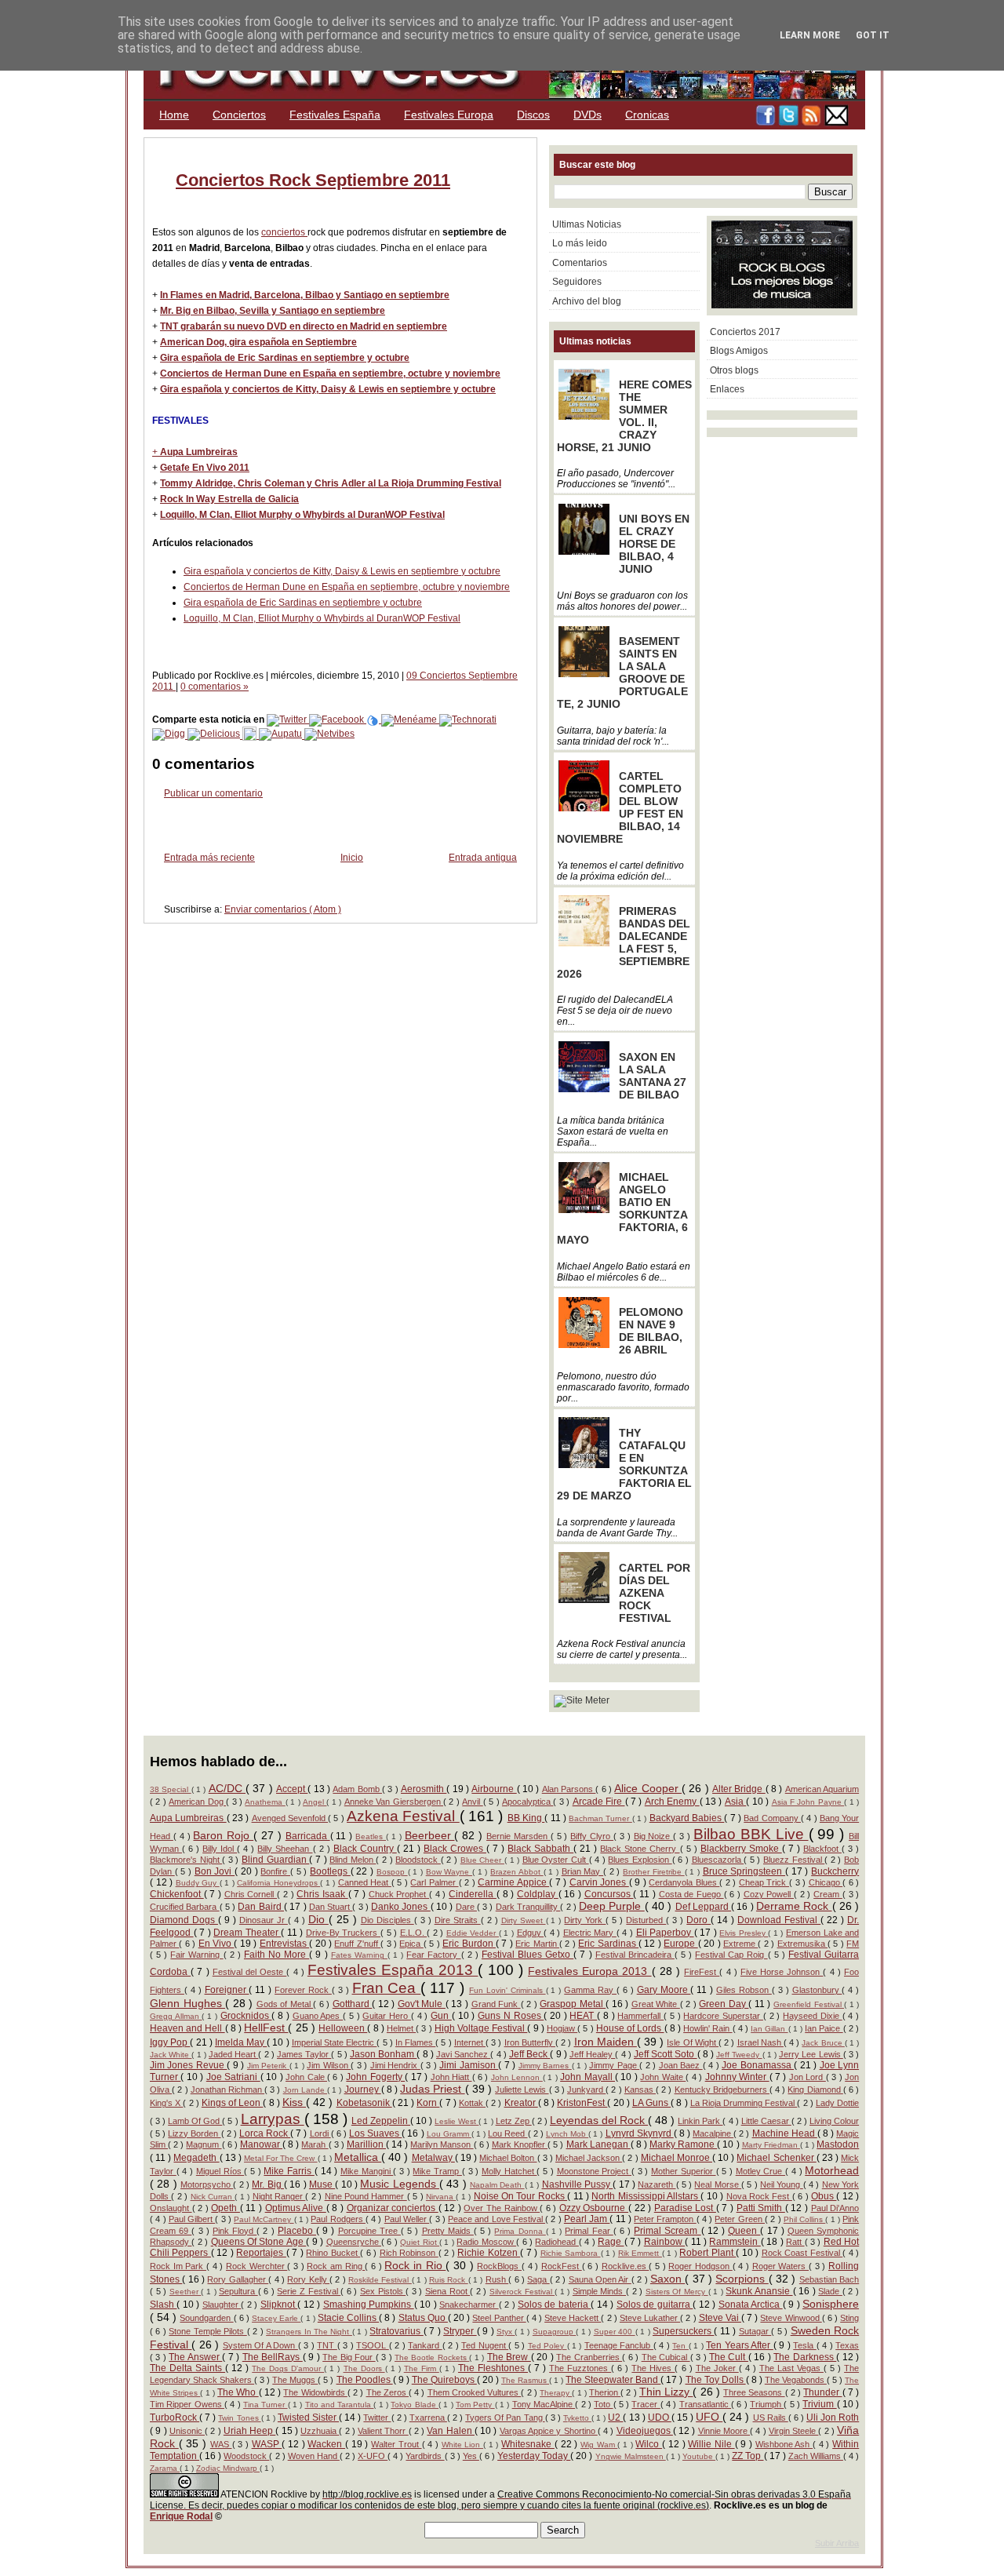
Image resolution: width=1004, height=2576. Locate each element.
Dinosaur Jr (264, 1920)
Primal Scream (667, 2231)
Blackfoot (822, 1849)
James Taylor (304, 2054)
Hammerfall (640, 2016)
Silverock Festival (522, 2292)
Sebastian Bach (829, 2279)
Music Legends (400, 2184)
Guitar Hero (386, 2016)
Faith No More (276, 1955)
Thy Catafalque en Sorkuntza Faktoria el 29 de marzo (624, 1464)
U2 (615, 2418)
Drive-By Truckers (343, 1933)
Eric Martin (537, 1944)
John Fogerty (375, 2077)
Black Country (365, 1849)
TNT (327, 2345)
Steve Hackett (573, 2318)
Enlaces (727, 389)
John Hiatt (451, 2077)
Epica (411, 1944)
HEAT (583, 2016)
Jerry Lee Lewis (811, 2054)
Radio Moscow (486, 2242)
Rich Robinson (409, 2253)
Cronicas (647, 115)
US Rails (771, 2418)
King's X (166, 2103)
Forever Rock (303, 1990)
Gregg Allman (176, 2016)
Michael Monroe (677, 2158)
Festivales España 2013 (393, 1970)
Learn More (810, 35)
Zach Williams (816, 2456)
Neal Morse (718, 2184)
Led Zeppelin (381, 2121)
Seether (186, 2292)
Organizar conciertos (393, 2208)
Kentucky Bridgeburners (722, 2090)
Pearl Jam (587, 2219)
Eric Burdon (469, 1944)
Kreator (521, 2103)
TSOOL (372, 2345)
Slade (830, 2291)
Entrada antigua (483, 858)
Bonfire (275, 1871)
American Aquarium (822, 1789)
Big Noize (654, 1836)
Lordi (320, 2133)
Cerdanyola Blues (684, 1882)
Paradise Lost (685, 2208)
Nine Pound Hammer (366, 2196)
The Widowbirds (315, 2392)
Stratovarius (396, 2331)
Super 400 (615, 2332)
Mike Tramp (437, 2171)
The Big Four (349, 2357)
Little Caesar (766, 2121)
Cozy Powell (769, 1894)
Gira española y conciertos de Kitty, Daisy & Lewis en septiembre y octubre (328, 389)
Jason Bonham (383, 2054)
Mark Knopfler (520, 2144)
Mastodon (838, 2144)
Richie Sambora (571, 2253)
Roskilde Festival (380, 2280)
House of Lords (630, 2028)
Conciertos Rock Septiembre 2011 (313, 180)
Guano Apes (318, 2016)
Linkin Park (700, 2121)
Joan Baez (681, 2065)
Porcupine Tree (369, 2231)
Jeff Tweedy (739, 2055)
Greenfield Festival (809, 2004)
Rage (611, 2242)
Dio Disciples (387, 1920)
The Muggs (295, 2380)
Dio (318, 1919)
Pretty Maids (448, 2231)
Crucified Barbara (185, 1907)
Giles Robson (744, 1990)
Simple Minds (599, 2291)
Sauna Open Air (600, 2279)
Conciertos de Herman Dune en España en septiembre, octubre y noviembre (330, 373)
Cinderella (473, 1894)
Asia (735, 1802)
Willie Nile (711, 2444)
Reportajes (261, 2253)
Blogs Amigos (739, 351)
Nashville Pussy (578, 2184)
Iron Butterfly (530, 2042)
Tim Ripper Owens (187, 2404)
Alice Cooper (648, 1788)
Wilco (649, 2444)
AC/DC (227, 1788)
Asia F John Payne (808, 1802)
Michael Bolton (508, 2158)
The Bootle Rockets (432, 2357)
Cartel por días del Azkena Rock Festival (655, 1593)
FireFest (702, 1972)
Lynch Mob (567, 2134)
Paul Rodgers (338, 2219)
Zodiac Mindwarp (228, 2468)
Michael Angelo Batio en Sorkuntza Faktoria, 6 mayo (622, 1208)
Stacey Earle (276, 2318)
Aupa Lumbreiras (188, 1818)
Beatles (371, 1836)
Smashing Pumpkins (369, 2305)
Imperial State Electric (335, 2042)
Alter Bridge (739, 1789)
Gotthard (353, 2004)
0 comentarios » (215, 687)
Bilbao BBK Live (751, 1834)
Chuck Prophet (399, 1894)
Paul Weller (407, 2219)
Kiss (294, 2102)
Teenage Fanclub (619, 2345)
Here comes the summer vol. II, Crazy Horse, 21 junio (624, 416)
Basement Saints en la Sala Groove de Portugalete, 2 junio (622, 672)
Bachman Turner (600, 1818)
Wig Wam (599, 2445)
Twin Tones (239, 2418)
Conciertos (239, 115)
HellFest (266, 2028)
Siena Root (447, 2291)
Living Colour (834, 2121)
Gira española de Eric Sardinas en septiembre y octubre (285, 358)
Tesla (804, 2345)
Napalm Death (497, 2185)
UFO (709, 2417)
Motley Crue (760, 2171)
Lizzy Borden (194, 2133)
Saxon (668, 2279)
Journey (363, 2090)
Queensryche (354, 2242)
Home (174, 115)
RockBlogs (499, 2266)
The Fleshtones (493, 2368)
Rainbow (664, 2242)
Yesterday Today (534, 2456)
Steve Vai (720, 2318)
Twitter (377, 2418)
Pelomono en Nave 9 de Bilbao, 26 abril (651, 1331)
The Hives (653, 2368)
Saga (538, 2279)
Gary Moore (664, 1990)
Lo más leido (580, 243)
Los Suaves (375, 2133)
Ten (680, 2346)
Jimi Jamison (469, 2065)
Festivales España (335, 115)
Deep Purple (612, 1906)
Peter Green (740, 2219)
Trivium (819, 2404)
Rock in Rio (415, 2265)
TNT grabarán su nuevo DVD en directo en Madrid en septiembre (304, 326)
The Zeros (387, 2392)
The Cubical (666, 2357)
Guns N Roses (511, 2016)
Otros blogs (734, 370)
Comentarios (580, 263)
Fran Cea (387, 1988)
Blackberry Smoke (741, 1849)
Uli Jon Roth (833, 2418)
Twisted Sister (308, 2418)
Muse (322, 2184)
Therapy (556, 2393)
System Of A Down (260, 2345)
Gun (441, 2016)
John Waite (663, 2077)
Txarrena (428, 2418)
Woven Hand (314, 2456)
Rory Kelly (308, 2279)
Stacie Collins (348, 2318)
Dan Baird (261, 1907)
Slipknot (279, 2305)
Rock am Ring (336, 2266)
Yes (471, 2456)
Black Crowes (455, 1849)
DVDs (587, 115)
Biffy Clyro (592, 1836)
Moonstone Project (594, 2171)
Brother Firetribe (653, 1872)
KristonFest (582, 2103)
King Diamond (815, 2090)
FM (853, 1944)
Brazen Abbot (517, 1872)
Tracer (646, 2404)
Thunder (822, 2392)
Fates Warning (359, 1955)
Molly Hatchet (509, 2171)
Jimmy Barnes (545, 2066)
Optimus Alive (296, 2208)
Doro (698, 1920)
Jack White (171, 2055)
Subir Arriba (837, 2543)
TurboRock (175, 2418)
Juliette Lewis (522, 2090)
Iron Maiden (606, 2042)
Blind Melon (353, 1860)
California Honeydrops (278, 1883)
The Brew (509, 2357)
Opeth (226, 2208)
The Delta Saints (187, 2368)
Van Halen (451, 2431)
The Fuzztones (580, 2368)
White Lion (462, 2445)
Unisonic (187, 2431)
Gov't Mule (422, 2004)
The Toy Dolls (716, 2380)
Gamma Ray (590, 1990)
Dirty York (585, 1920)
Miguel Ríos (220, 2171)
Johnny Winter (737, 2077)
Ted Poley (547, 2346)
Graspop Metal (573, 2004)
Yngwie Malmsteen (631, 2456)
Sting (849, 2318)
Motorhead (832, 2170)
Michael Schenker (776, 2158)
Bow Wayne (449, 1872)
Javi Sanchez (463, 2054)
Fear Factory (433, 1955)
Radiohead (557, 2242)
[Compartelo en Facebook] (338, 720)
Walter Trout (396, 2444)
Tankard (425, 2345)
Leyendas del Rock (599, 2120)
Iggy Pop (170, 2042)
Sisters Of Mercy (677, 2292)
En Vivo (216, 1944)
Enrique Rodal (181, 2516)
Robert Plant (708, 2253)
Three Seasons (754, 2392)
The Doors (364, 2368)
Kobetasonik (364, 2103)
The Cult (729, 2357)
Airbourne (494, 1789)
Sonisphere (831, 2304)
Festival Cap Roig (731, 1955)
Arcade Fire (599, 1802)
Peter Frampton (665, 2219)
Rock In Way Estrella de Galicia (229, 499)
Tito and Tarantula (340, 2405)
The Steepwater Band (613, 2380)
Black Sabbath (540, 1849)
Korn (428, 2103)
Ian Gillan (769, 2029)
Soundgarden (206, 2318)
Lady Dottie (837, 2103)
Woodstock (246, 2456)
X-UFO (373, 2456)
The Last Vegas (791, 2368)
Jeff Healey (592, 2054)
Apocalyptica (527, 1802)
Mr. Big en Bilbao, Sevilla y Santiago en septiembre (273, 311)
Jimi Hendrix (395, 2065)
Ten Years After (739, 2345)
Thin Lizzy (666, 2392)
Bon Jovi (215, 1871)
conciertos (284, 232)
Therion (605, 2392)
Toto (603, 2404)
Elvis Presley (744, 1933)
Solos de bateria (554, 2305)
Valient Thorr (383, 2431)
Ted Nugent (485, 2345)
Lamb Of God (195, 2121)
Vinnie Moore (724, 2431)
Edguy (531, 1933)
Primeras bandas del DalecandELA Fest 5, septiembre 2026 (624, 942)
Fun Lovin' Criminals (507, 1990)
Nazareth (657, 2184)
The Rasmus (525, 2380)
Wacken (326, 2444)
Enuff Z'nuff (357, 1944)
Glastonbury (817, 1990)
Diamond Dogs (184, 1920)
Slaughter (222, 2305)
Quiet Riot (420, 2242)
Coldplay (538, 1894)
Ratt (795, 2242)
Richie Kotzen (489, 2253)
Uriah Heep (250, 2431)
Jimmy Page (614, 2065)
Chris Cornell (251, 1894)
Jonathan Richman (227, 2090)
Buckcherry (835, 1871)
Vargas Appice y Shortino (549, 2431)
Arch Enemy (672, 1802)
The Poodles (365, 2380)
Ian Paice (824, 2028)
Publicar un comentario (213, 793)
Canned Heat (365, 1882)
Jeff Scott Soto (666, 2054)
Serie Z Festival (309, 2291)
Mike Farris (289, 2171)
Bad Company (772, 1818)
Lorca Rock (265, 2133)
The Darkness (805, 2357)
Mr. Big (268, 2184)
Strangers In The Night (309, 2332)
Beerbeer (430, 1835)
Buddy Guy (198, 1883)
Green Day (724, 2004)
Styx (506, 2332)
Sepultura (238, 2291)
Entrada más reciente (209, 858)
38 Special (171, 1789)
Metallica (358, 2157)
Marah (315, 2144)
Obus (824, 2196)
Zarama (165, 2468)
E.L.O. (414, 1933)
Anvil (472, 1802)
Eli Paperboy (665, 1933)
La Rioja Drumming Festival (744, 2103)
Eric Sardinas (608, 1944)
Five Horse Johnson (782, 1972)
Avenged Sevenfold (290, 1818)
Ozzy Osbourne (594, 2208)
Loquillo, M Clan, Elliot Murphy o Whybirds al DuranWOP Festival (302, 515)
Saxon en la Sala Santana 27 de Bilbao (653, 1076)
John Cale (306, 2077)
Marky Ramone (683, 2144)
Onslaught (171, 2208)
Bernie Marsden (518, 1836)
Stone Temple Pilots (207, 2331)
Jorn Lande (305, 2090)
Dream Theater (247, 1933)
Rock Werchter (256, 2266)
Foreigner (227, 1990)
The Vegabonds (796, 2380)
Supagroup (554, 2332)
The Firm (422, 2368)
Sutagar (755, 2331)
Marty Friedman (771, 2145)
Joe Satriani (233, 2077)
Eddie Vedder (473, 1933)
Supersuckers (683, 2331)
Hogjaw (562, 2028)
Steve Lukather (650, 2318)
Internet (470, 2042)
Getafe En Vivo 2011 (205, 468)
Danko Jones (401, 1907)
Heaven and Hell (187, 2028)
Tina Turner (266, 2405)
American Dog (197, 1802)
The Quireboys (444, 2380)
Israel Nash (760, 2042)
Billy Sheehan (285, 1849)
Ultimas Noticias (587, 224)
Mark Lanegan (598, 2144)
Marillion (366, 2144)
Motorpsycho (207, 2184)
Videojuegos (645, 2431)
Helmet (401, 2028)
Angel (315, 1802)
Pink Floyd (235, 2231)
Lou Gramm (449, 2134)
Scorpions (742, 2279)
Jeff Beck (529, 2054)
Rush (497, 2279)
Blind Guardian (275, 1860)
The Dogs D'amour (288, 2368)
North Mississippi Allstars (646, 2196)
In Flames (415, 2042)
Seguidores (577, 282)
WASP (267, 2444)
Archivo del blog (587, 301)
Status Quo (423, 2318)
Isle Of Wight (693, 2042)
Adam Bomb (357, 1789)
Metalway (433, 2158)
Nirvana (441, 2197)
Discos (533, 115)
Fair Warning (196, 1955)
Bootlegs (330, 1871)
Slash (163, 2305)
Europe (680, 1944)
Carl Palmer (434, 1882)
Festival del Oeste (250, 1972)
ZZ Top (748, 2456)
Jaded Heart (233, 2054)
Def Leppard (704, 1907)
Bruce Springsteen (744, 1871)
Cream (828, 1894)
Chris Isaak (322, 1894)
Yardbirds (425, 2456)
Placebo (297, 2231)
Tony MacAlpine (544, 2404)
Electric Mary (590, 1933)
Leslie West (457, 2121)
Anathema (265, 1802)
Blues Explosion (640, 1860)
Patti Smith (761, 2208)
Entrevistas (284, 1944)
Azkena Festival (403, 1816)
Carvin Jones (599, 1882)
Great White (656, 2004)
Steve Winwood (791, 2318)
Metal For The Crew (281, 2158)
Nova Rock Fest (759, 2196)
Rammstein (735, 2242)
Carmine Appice (513, 1882)
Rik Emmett (640, 2253)
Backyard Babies (687, 1818)
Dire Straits (458, 1920)
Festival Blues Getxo (527, 1955)
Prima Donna (520, 2231)
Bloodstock (418, 1860)
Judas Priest (432, 2089)
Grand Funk (496, 2004)
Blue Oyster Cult (556, 1860)
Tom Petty (475, 2405)
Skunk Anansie (759, 2291)
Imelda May (241, 2042)
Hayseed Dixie (812, 2016)
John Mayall (587, 2077)
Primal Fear (589, 2231)
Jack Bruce (823, 2043)
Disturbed (646, 1920)
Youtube (699, 2456)
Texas (847, 2345)
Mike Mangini (367, 2171)
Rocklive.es (626, 2266)
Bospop (392, 1872)
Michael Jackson (589, 2158)
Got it (873, 35)
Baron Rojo (223, 1835)
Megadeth (196, 2158)
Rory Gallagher (238, 2279)
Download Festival (779, 1920)
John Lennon (517, 2077)
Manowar (261, 2144)
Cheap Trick (764, 1882)
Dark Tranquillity (528, 1907)
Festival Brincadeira (635, 1955)
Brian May (582, 1871)
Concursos (609, 1894)
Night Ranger (279, 2196)
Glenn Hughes (187, 2003)
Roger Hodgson (700, 2266)
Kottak (472, 2103)
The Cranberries (589, 2357)
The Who (238, 2392)
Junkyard (586, 2090)
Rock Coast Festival (802, 2253)
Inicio (352, 858)
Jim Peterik (268, 2066)
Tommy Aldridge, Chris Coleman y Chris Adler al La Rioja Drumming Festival (331, 483)
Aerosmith (424, 1789)
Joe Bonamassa (758, 2065)
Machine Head (785, 2133)
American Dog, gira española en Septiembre (258, 342)
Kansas (640, 2090)
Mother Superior (683, 2171)
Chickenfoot (177, 1894)
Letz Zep (514, 2121)
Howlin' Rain (708, 2028)
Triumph (767, 2404)
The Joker (717, 2368)
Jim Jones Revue (188, 2065)
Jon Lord (808, 2077)
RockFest (562, 2266)
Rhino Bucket (333, 2253)
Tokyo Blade (415, 2405)
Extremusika (802, 1944)
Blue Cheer (482, 1860)
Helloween (343, 2028)
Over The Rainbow (502, 2208)
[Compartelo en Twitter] (288, 720)
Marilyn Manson (442, 2144)
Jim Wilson (329, 2065)
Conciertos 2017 (745, 332)
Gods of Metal (285, 2004)
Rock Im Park (178, 2266)
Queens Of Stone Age (259, 2242)
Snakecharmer (469, 2305)
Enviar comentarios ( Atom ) (283, 909)
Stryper (460, 2331)
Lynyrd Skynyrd (640, 2133)
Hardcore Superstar (723, 2016)
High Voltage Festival (481, 2028)
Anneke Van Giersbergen (394, 1802)
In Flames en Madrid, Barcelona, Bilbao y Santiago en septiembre (305, 295)
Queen (744, 2231)
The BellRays (273, 2357)
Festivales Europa (449, 115)
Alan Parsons (569, 1789)
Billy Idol (220, 1849)
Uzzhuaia (320, 2431)
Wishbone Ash (784, 2444)
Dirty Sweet (524, 1920)
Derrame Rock (794, 1906)
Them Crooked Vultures (475, 2392)
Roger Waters (780, 2266)
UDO (660, 2418)
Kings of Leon (233, 2103)
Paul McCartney (264, 2219)
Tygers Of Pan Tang (505, 2418)
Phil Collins (805, 2219)
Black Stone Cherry (640, 1849)
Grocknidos (246, 2016)
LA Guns (651, 2103)
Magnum (204, 2144)
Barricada (308, 1836)
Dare (466, 1907)
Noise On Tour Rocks (521, 2196)
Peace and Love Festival (497, 2219)
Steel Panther (499, 2318)
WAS (221, 2444)
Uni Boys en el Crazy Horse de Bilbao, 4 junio (654, 544)
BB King (526, 1818)
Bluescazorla (718, 1860)
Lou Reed (507, 2133)
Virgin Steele (794, 2431)
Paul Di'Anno (835, 2208)
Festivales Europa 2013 (590, 1971)
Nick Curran (213, 2197)
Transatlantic (705, 2404)
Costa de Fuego (691, 1894)
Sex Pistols (383, 2291)
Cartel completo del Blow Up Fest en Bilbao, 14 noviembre (620, 807)
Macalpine (713, 2133)
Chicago (826, 1882)
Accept (292, 1789)
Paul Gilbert (192, 2219)
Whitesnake (528, 2444)
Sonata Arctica (751, 2305)
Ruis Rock (449, 2280)
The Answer (195, 2357)
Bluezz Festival (794, 1860)
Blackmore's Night (186, 1860)
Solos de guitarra (655, 2305)
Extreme (740, 1944)
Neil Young (782, 2184)
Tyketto (577, 2418)
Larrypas (273, 2119)
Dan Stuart (331, 1907)
